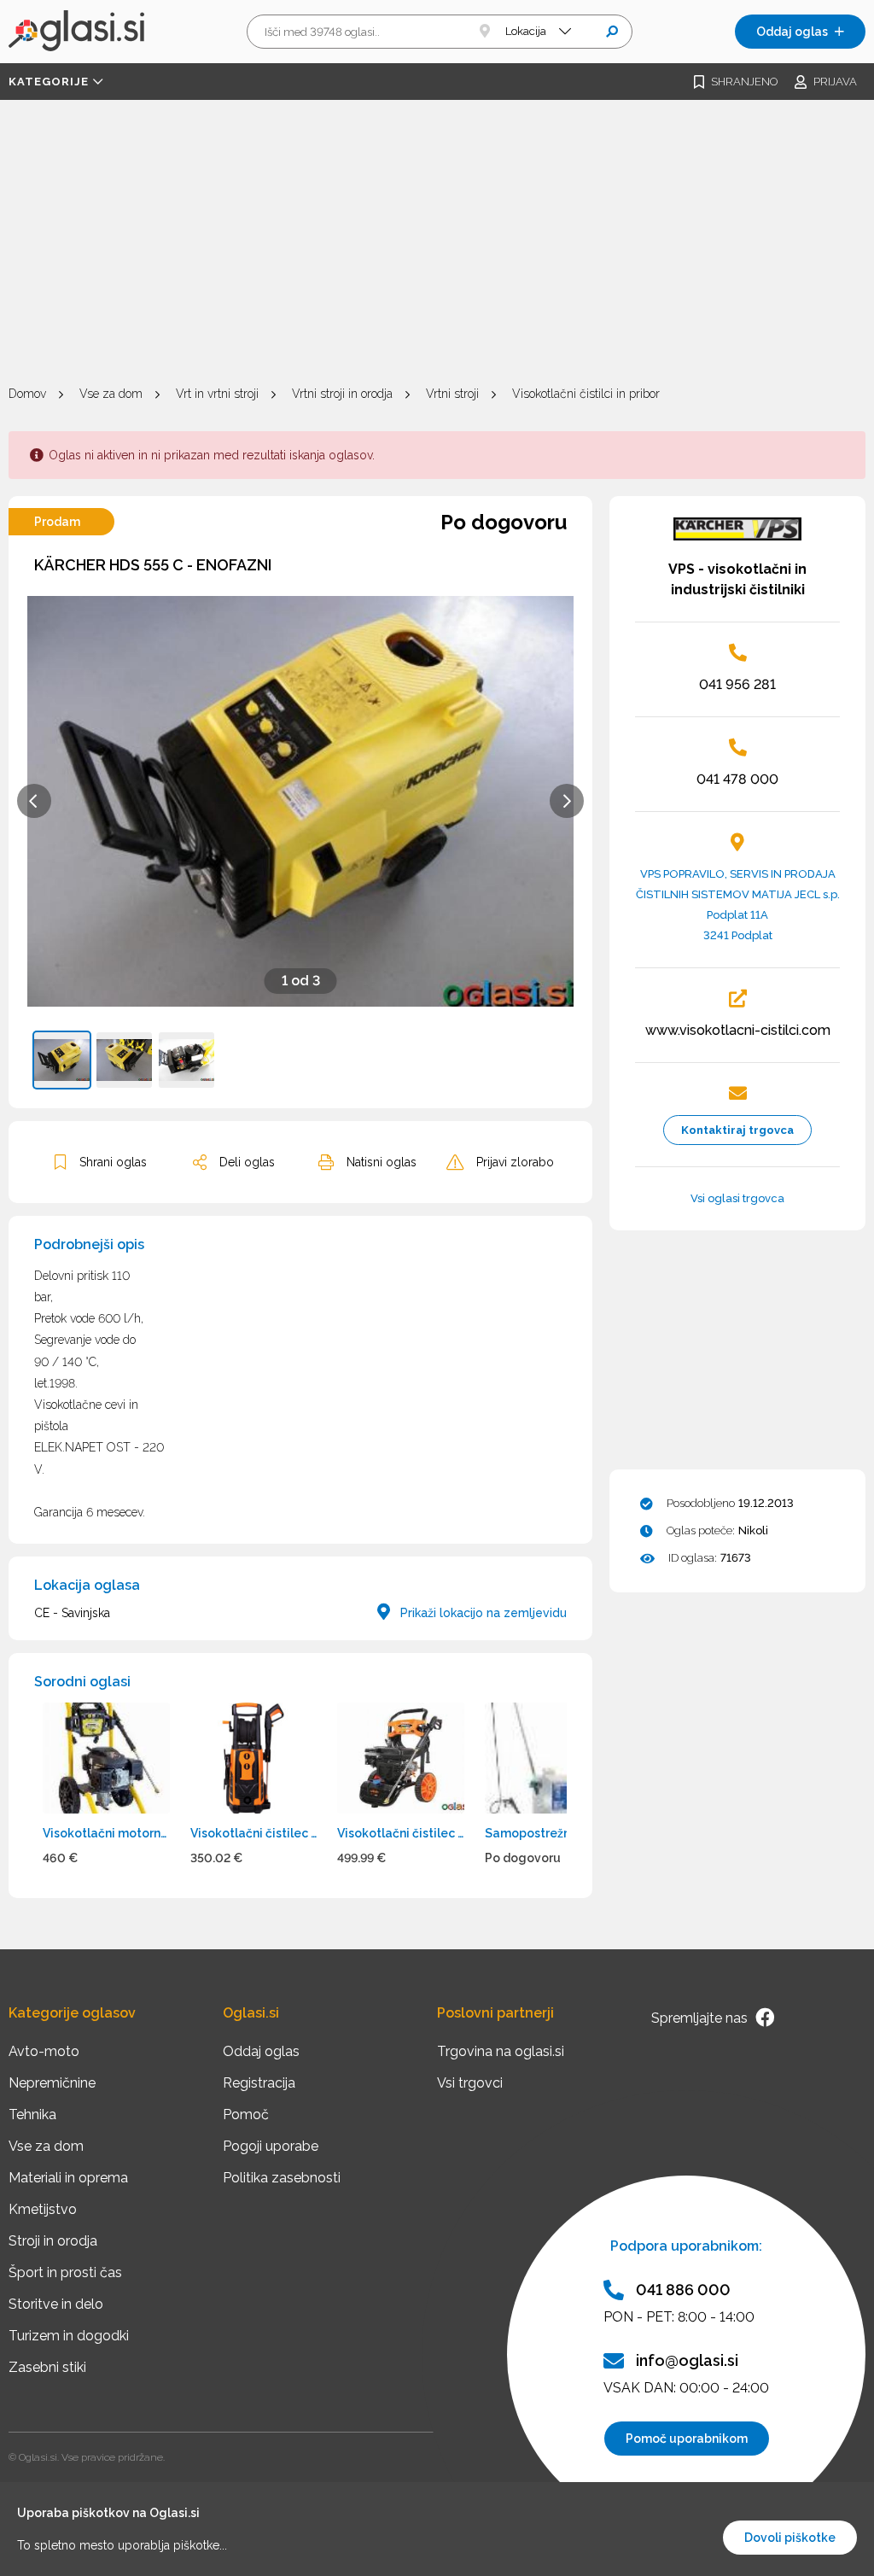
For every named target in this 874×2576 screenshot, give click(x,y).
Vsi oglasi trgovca (737, 1198)
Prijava (835, 82)
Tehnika (32, 2115)
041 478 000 (737, 779)
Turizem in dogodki (69, 2336)
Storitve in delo (56, 2304)
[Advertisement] (437, 245)
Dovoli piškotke (790, 2538)
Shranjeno (744, 82)
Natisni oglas (382, 1162)
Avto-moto (44, 2051)
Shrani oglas (113, 1162)
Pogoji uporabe (271, 2146)
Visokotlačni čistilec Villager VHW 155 (254, 1833)
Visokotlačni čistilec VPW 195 (401, 1833)
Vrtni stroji (452, 394)
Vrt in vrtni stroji (217, 394)
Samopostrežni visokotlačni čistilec (548, 1833)
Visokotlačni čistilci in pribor (586, 394)
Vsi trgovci (470, 2083)
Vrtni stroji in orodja (342, 394)
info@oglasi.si (687, 2360)
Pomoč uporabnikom (687, 2439)
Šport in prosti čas (65, 2272)
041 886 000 (683, 2290)
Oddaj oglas (792, 32)
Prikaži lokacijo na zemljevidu (482, 1613)
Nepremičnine (52, 2083)
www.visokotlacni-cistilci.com (738, 1030)
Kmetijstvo (43, 2209)
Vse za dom (111, 394)
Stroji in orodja (53, 2241)
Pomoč (246, 2115)
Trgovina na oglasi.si (501, 2051)
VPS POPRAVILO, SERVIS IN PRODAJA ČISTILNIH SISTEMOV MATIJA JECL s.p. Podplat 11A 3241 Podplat (738, 905)
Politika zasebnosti (282, 2178)
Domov (27, 394)
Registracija (259, 2083)
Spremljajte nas (701, 2018)
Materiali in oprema (68, 2178)
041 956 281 (737, 684)
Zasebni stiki (47, 2367)
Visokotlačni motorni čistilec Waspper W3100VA (106, 1833)
